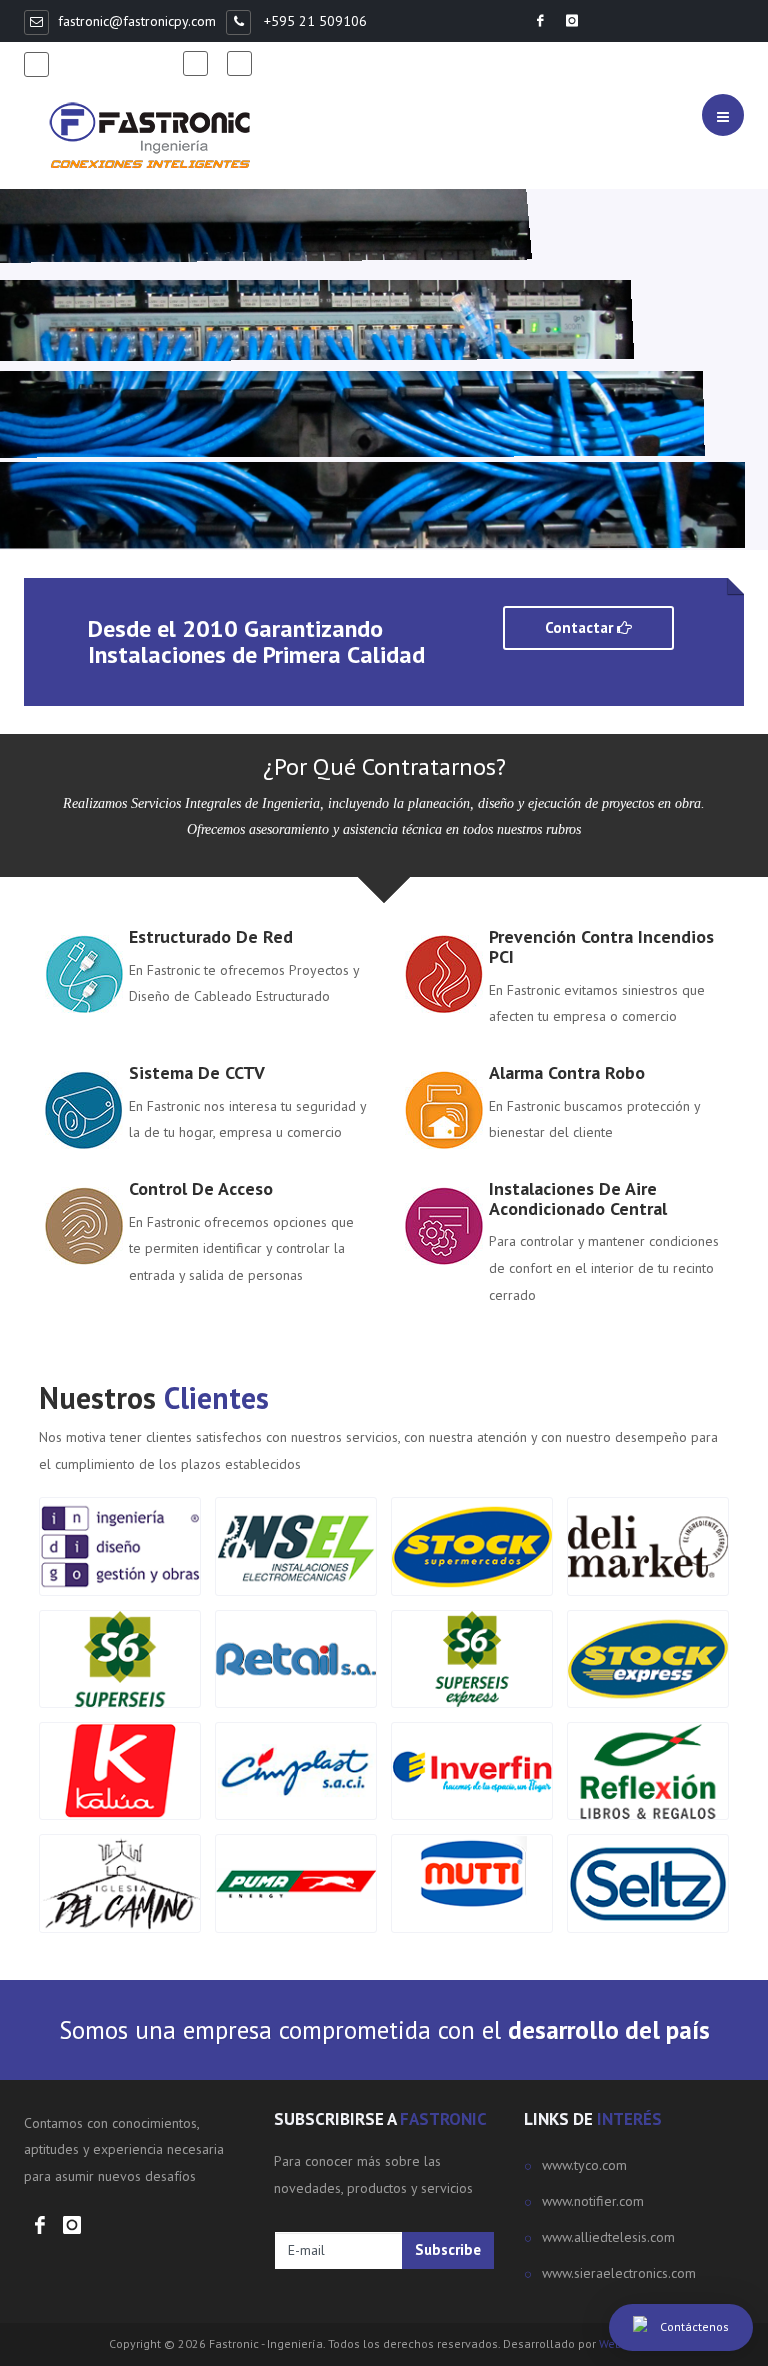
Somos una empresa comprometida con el (384, 2030)
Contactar (581, 627)
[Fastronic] (150, 136)
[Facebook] (200, 63)
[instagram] (244, 63)
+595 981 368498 (115, 63)
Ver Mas (70, 467)
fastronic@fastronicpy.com (137, 21)
